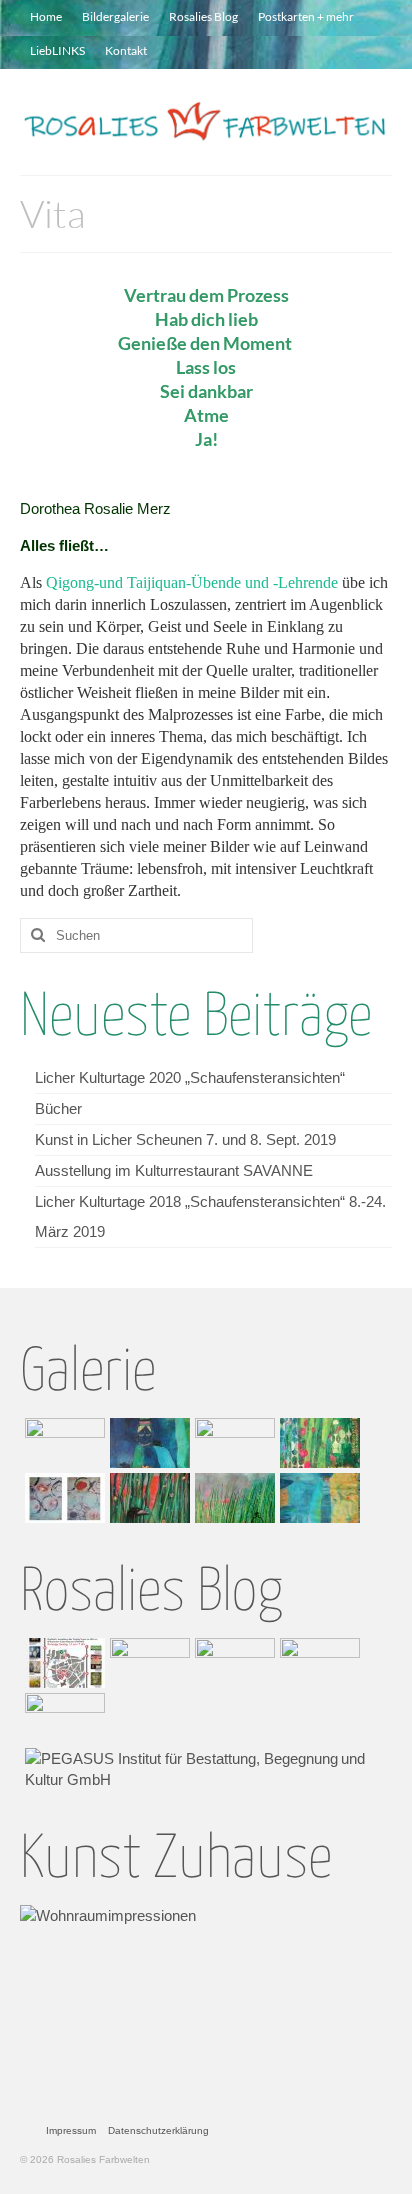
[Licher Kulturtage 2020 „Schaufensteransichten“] (62, 1663)
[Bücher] (147, 1663)
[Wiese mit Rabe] (147, 1498)
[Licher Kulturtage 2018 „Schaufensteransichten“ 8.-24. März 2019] (62, 1718)
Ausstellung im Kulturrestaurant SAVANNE (174, 1170)
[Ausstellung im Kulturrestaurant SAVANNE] (317, 1663)
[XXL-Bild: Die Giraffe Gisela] (317, 1498)
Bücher (58, 1108)
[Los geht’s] (317, 1443)
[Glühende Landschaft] (62, 1443)
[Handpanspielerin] (147, 1443)
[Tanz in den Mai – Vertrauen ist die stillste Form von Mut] (232, 1443)
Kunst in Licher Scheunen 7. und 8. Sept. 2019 (185, 1139)
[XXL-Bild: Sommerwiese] (232, 1498)
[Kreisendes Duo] (62, 1498)
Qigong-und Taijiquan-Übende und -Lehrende (192, 582)
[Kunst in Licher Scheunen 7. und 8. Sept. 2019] (232, 1663)
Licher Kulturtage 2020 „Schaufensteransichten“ (190, 1077)
